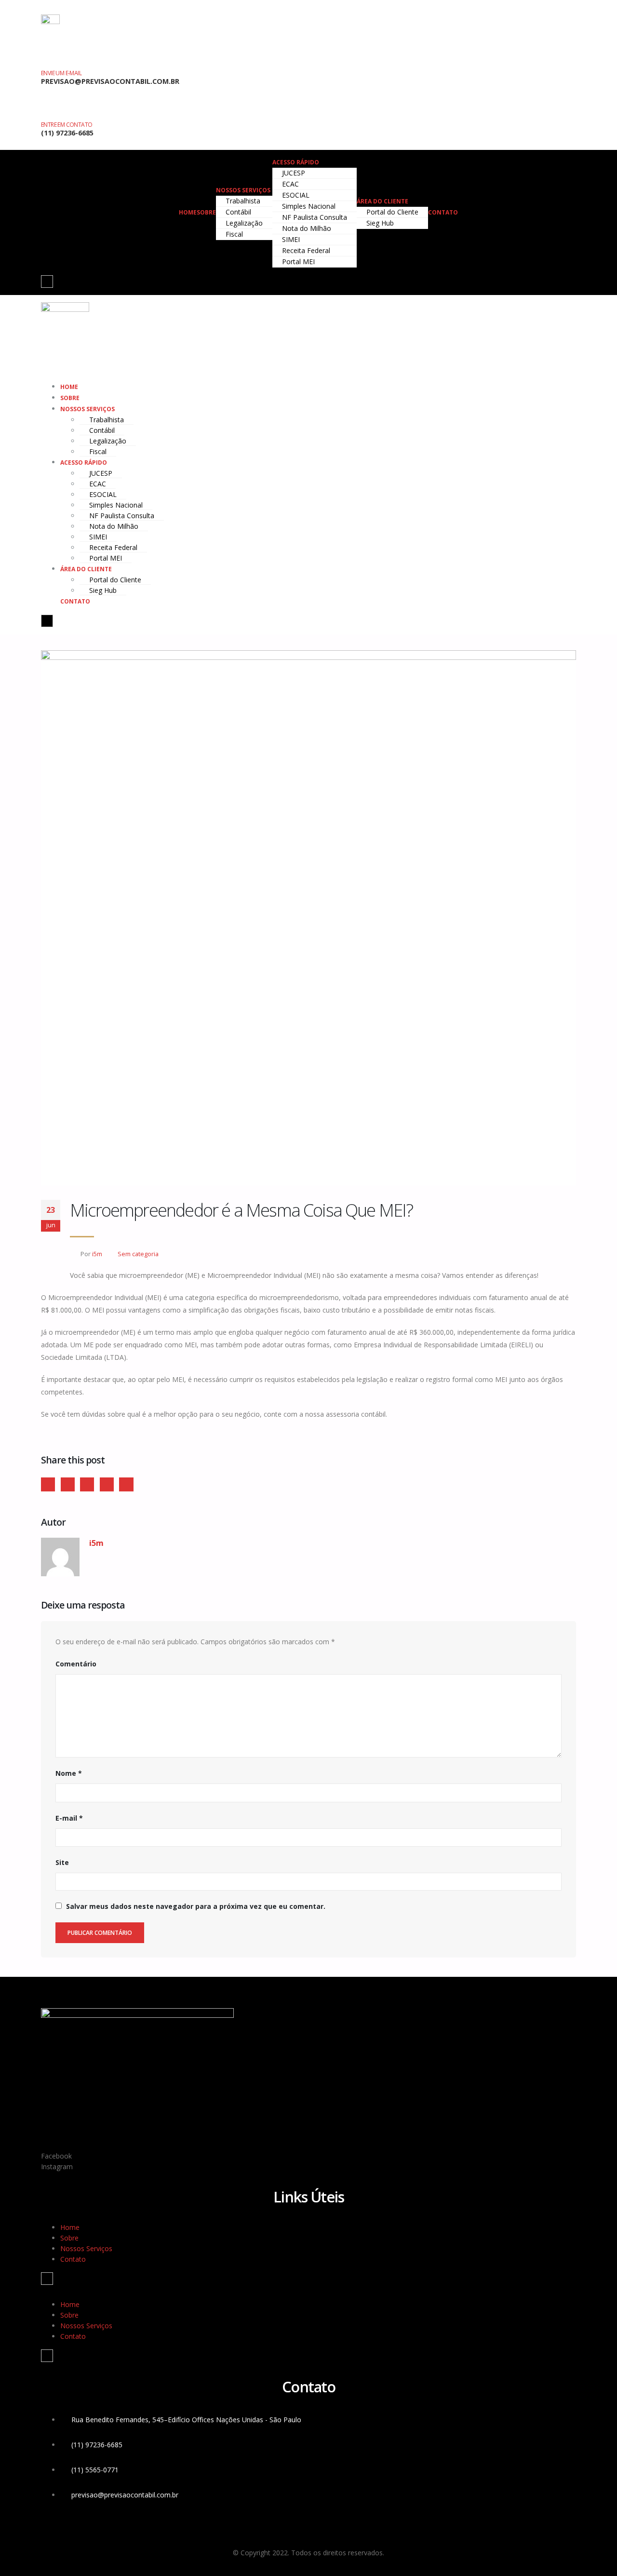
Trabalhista (243, 201)
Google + (107, 1484)
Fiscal (234, 234)
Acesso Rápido (296, 162)
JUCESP (294, 173)
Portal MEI (298, 262)
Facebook (48, 1484)
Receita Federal (306, 250)
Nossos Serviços (243, 190)
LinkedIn (87, 1484)
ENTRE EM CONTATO (67, 125)
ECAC (290, 184)
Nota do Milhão (307, 228)
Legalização (244, 223)
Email (126, 1484)
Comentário (76, 1664)
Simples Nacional (309, 206)
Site (62, 1862)
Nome (69, 1773)
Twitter (68, 1484)
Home (188, 212)
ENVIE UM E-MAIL (61, 73)
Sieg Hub (380, 223)
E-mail (69, 1818)
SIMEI (291, 239)
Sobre (206, 212)
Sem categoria (138, 1254)
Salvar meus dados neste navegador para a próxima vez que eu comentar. (196, 1906)
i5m (97, 1254)
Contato (443, 212)
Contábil (238, 212)
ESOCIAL (296, 195)
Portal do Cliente (392, 212)
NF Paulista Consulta (315, 217)
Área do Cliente (382, 201)
